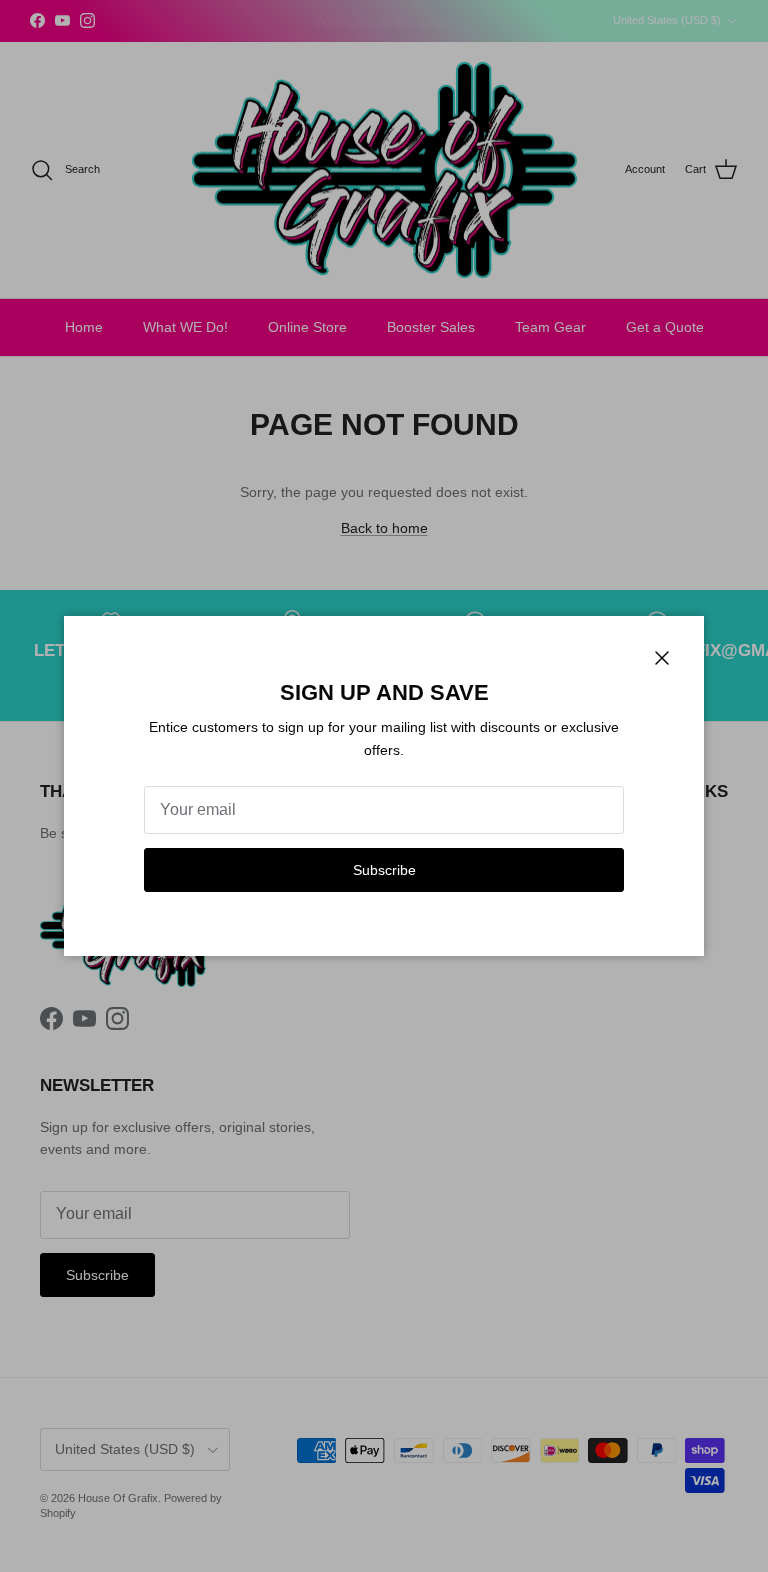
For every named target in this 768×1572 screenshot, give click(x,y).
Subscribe (384, 870)
